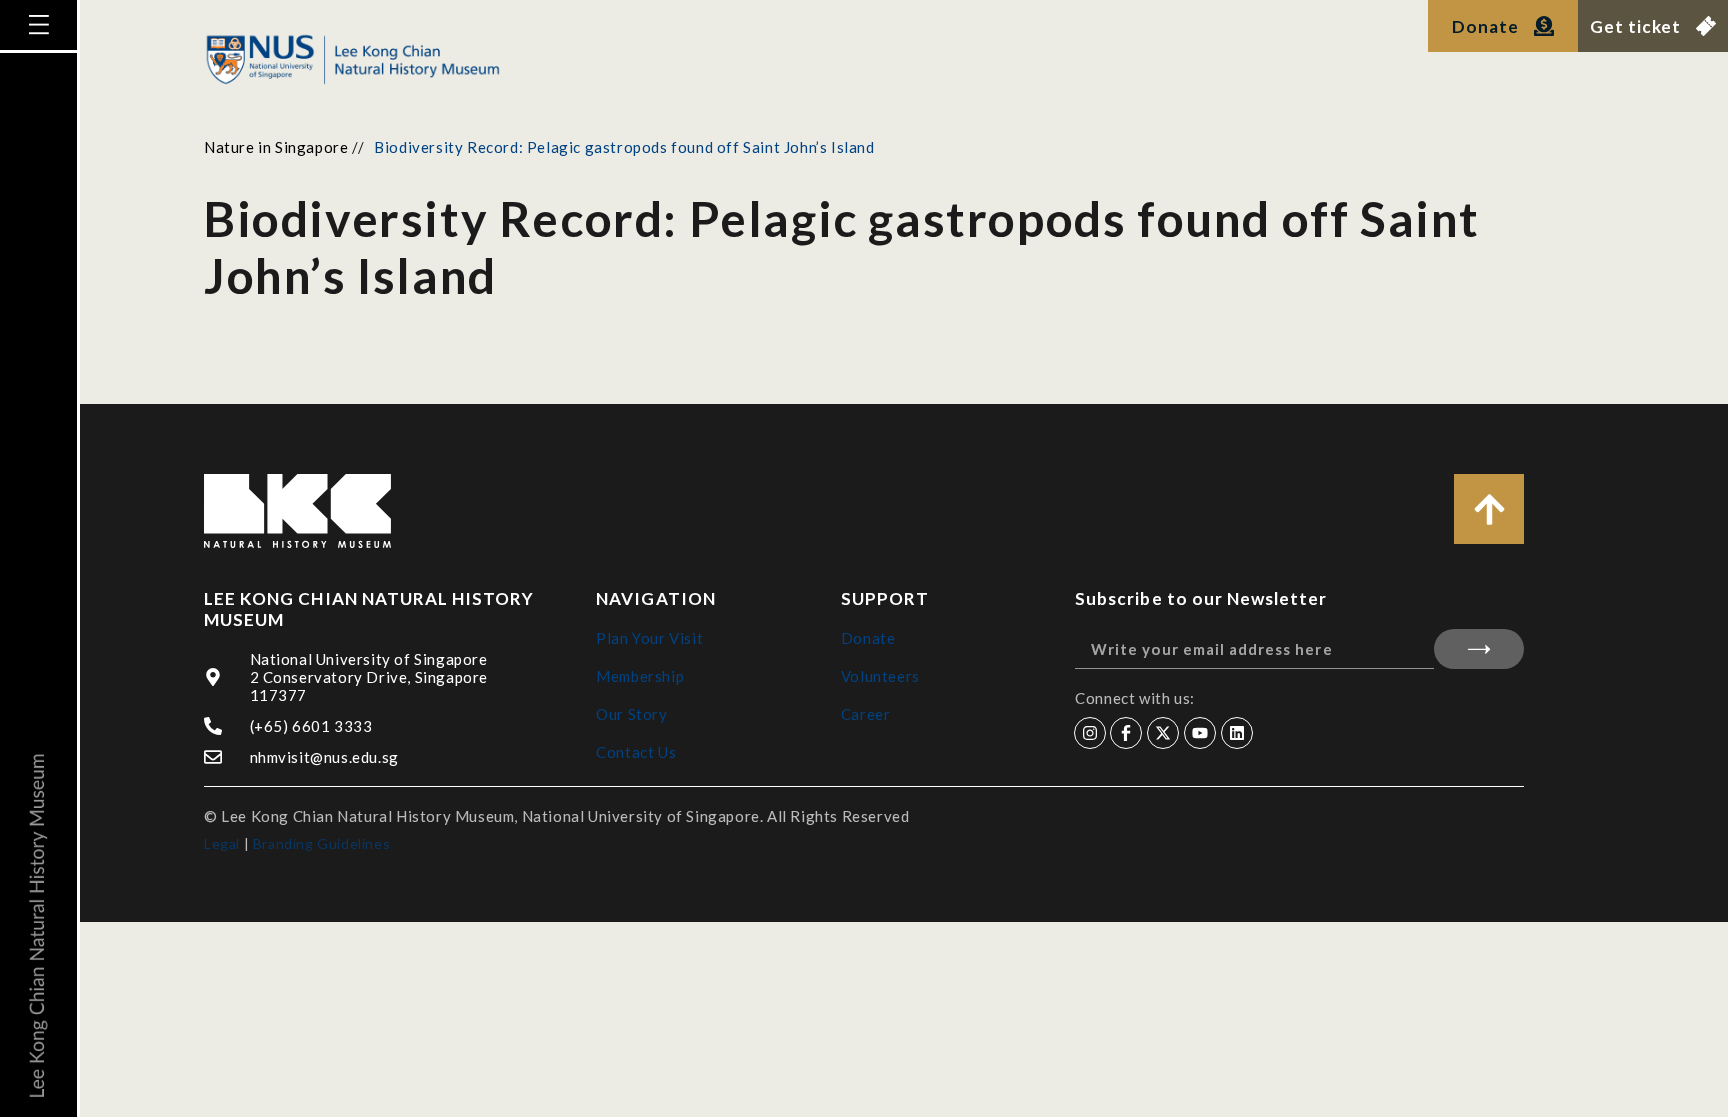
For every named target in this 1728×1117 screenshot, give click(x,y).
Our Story (631, 714)
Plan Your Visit (649, 638)
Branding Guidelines (321, 843)
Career (866, 714)
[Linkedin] (1237, 733)
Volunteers (880, 676)
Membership (640, 676)
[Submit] (1479, 649)
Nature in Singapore (276, 147)
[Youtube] (1200, 733)
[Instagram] (1090, 733)
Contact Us (636, 752)
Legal (222, 843)
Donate (868, 638)
